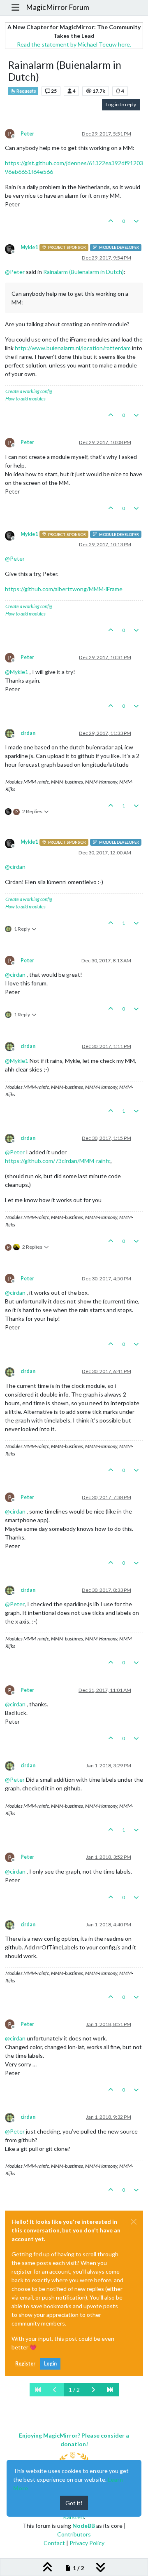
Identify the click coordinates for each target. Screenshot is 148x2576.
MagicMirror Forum (58, 7)
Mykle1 (29, 247)
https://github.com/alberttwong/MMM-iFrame (64, 589)
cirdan (28, 733)
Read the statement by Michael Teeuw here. (74, 44)
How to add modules (25, 399)
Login (50, 2364)
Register (25, 2364)
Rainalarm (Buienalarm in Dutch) (83, 272)
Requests (26, 91)
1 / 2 (74, 2390)
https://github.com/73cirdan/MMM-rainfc (58, 1161)
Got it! (74, 2503)
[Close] (134, 2222)
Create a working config (29, 391)
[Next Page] (93, 2390)
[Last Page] (110, 2390)
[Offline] (13, 248)
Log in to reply (121, 104)
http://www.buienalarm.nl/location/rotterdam (73, 348)
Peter (27, 134)
